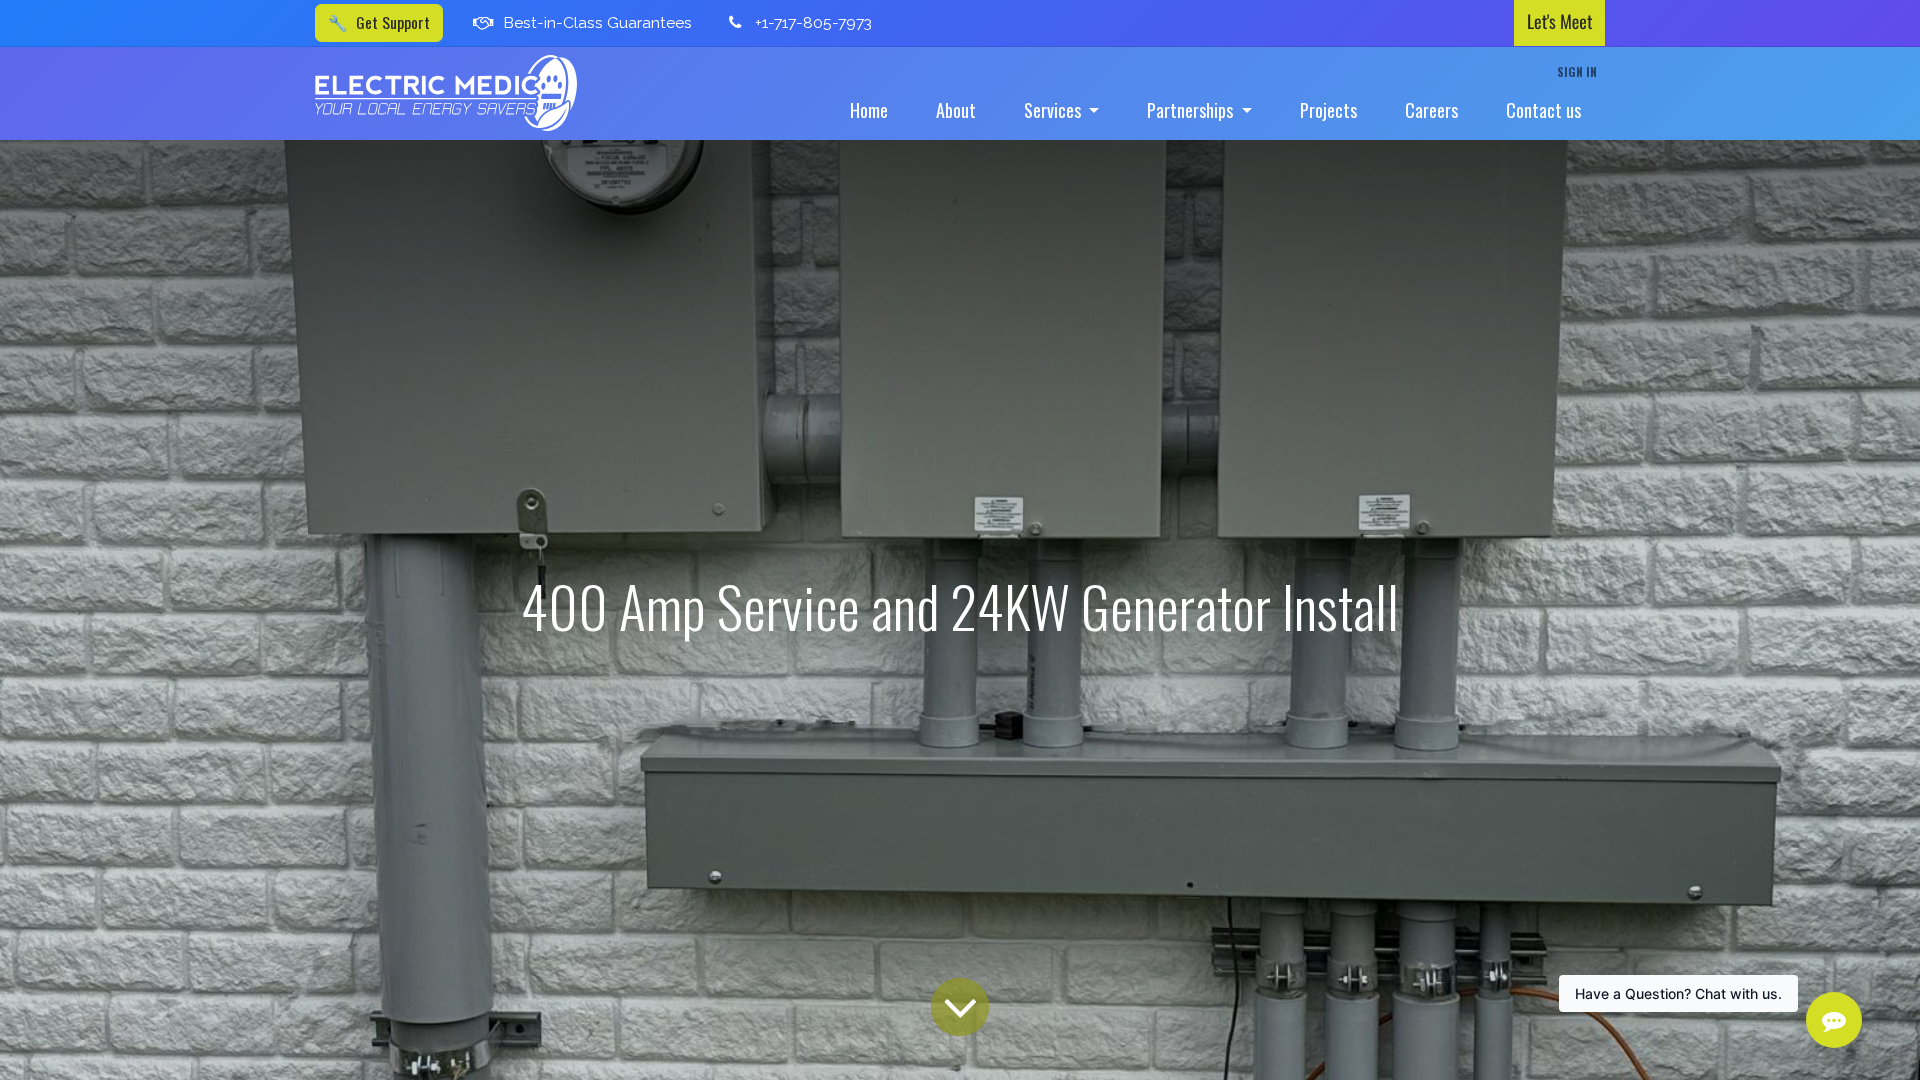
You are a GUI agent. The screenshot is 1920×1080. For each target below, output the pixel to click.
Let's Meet (1559, 22)
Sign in (1577, 71)
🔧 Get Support (379, 22)
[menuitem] (869, 110)
